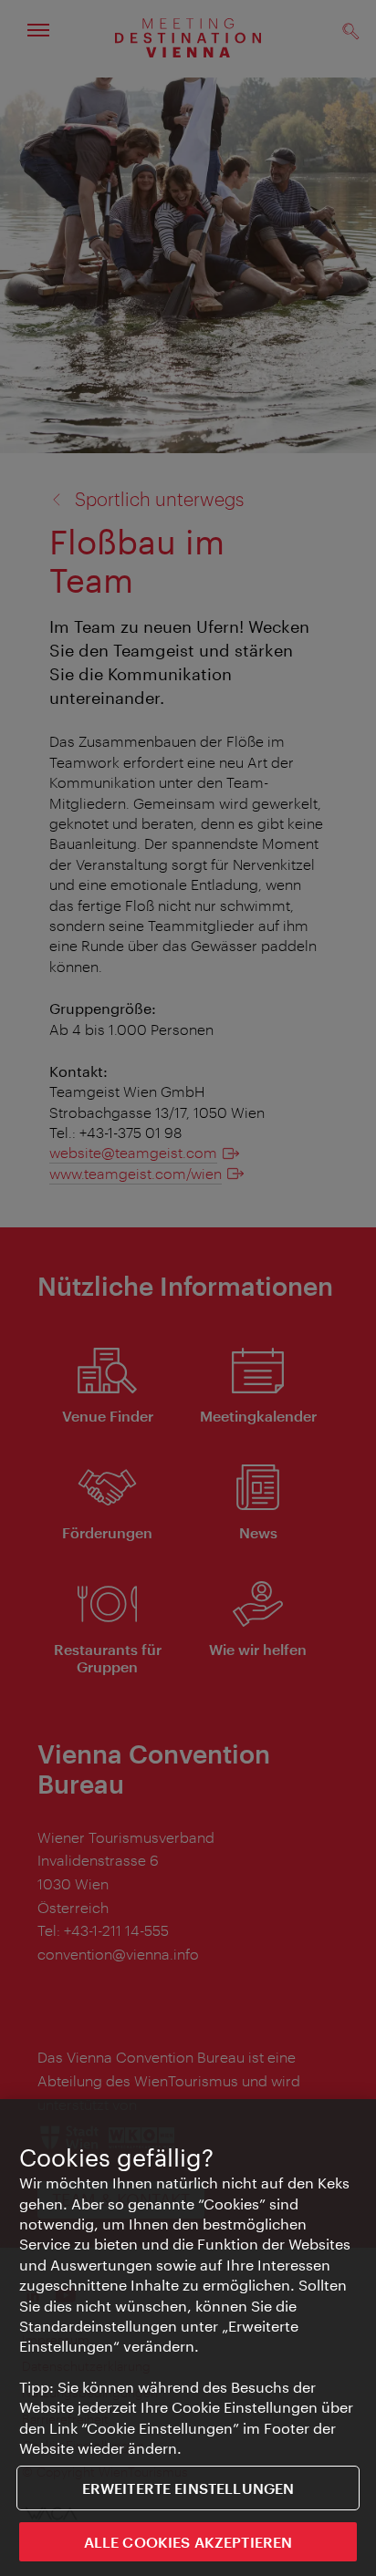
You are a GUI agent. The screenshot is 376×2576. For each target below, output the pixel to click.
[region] (188, 2338)
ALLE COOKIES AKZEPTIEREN (188, 2542)
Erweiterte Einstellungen (188, 2488)
